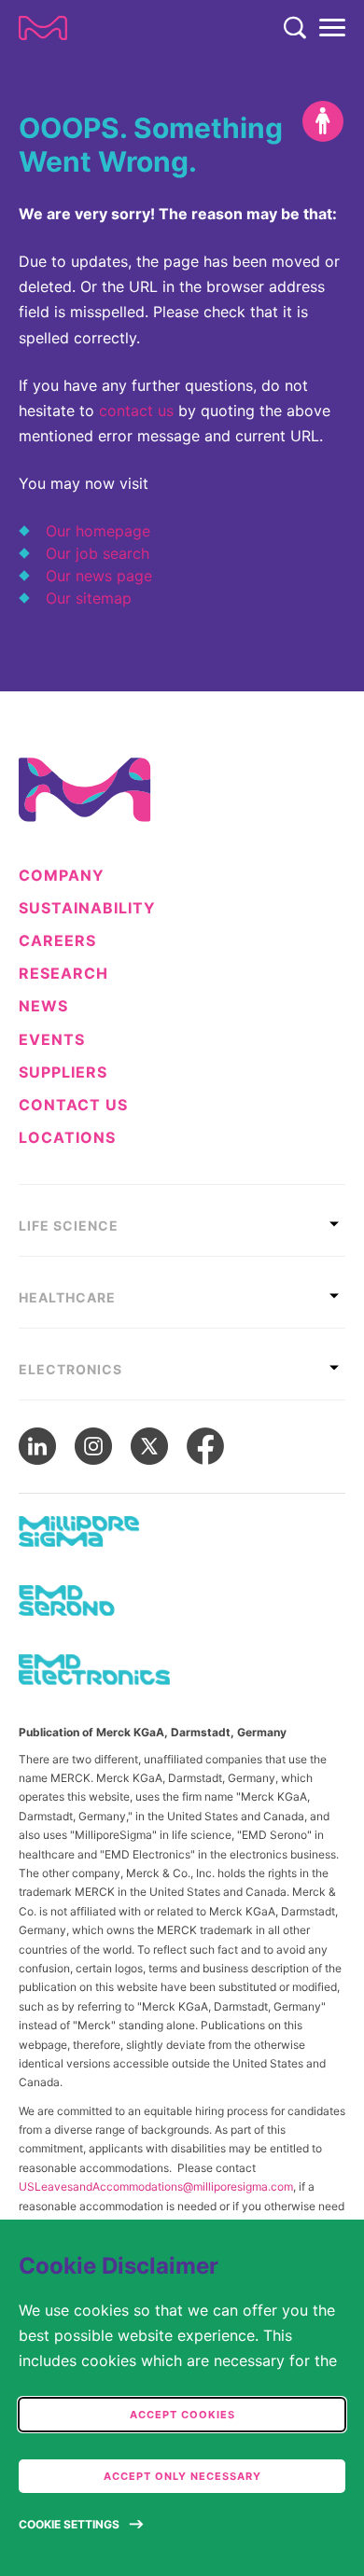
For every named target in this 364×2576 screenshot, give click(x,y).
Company (62, 876)
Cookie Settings (69, 2524)
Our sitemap (89, 598)
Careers (57, 941)
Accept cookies (182, 2415)
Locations (67, 1138)
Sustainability (87, 908)
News (43, 1006)
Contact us (73, 1105)
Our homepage (98, 531)
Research (63, 974)
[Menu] (332, 28)
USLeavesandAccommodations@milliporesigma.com (156, 2186)
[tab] (182, 1220)
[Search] (295, 28)
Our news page (99, 576)
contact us (136, 411)
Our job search (98, 553)
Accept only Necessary (182, 2476)
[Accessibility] (323, 121)
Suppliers (63, 1072)
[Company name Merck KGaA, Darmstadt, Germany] (43, 28)
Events (52, 1040)
